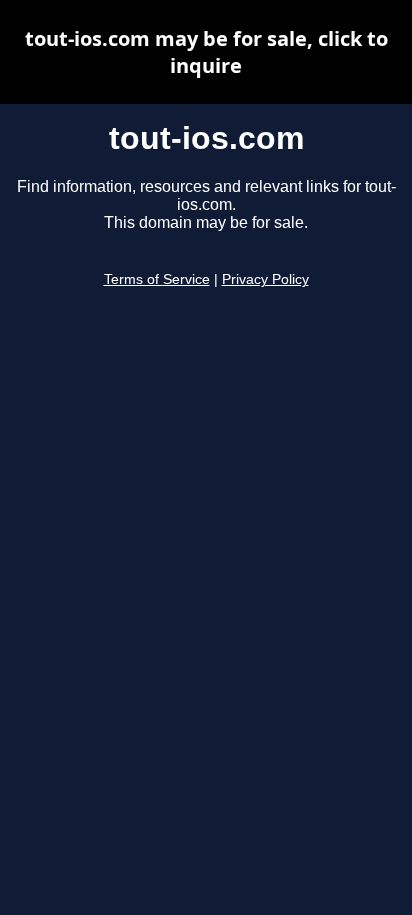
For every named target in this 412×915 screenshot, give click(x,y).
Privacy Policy (265, 279)
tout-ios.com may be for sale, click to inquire (206, 52)
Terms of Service (157, 279)
